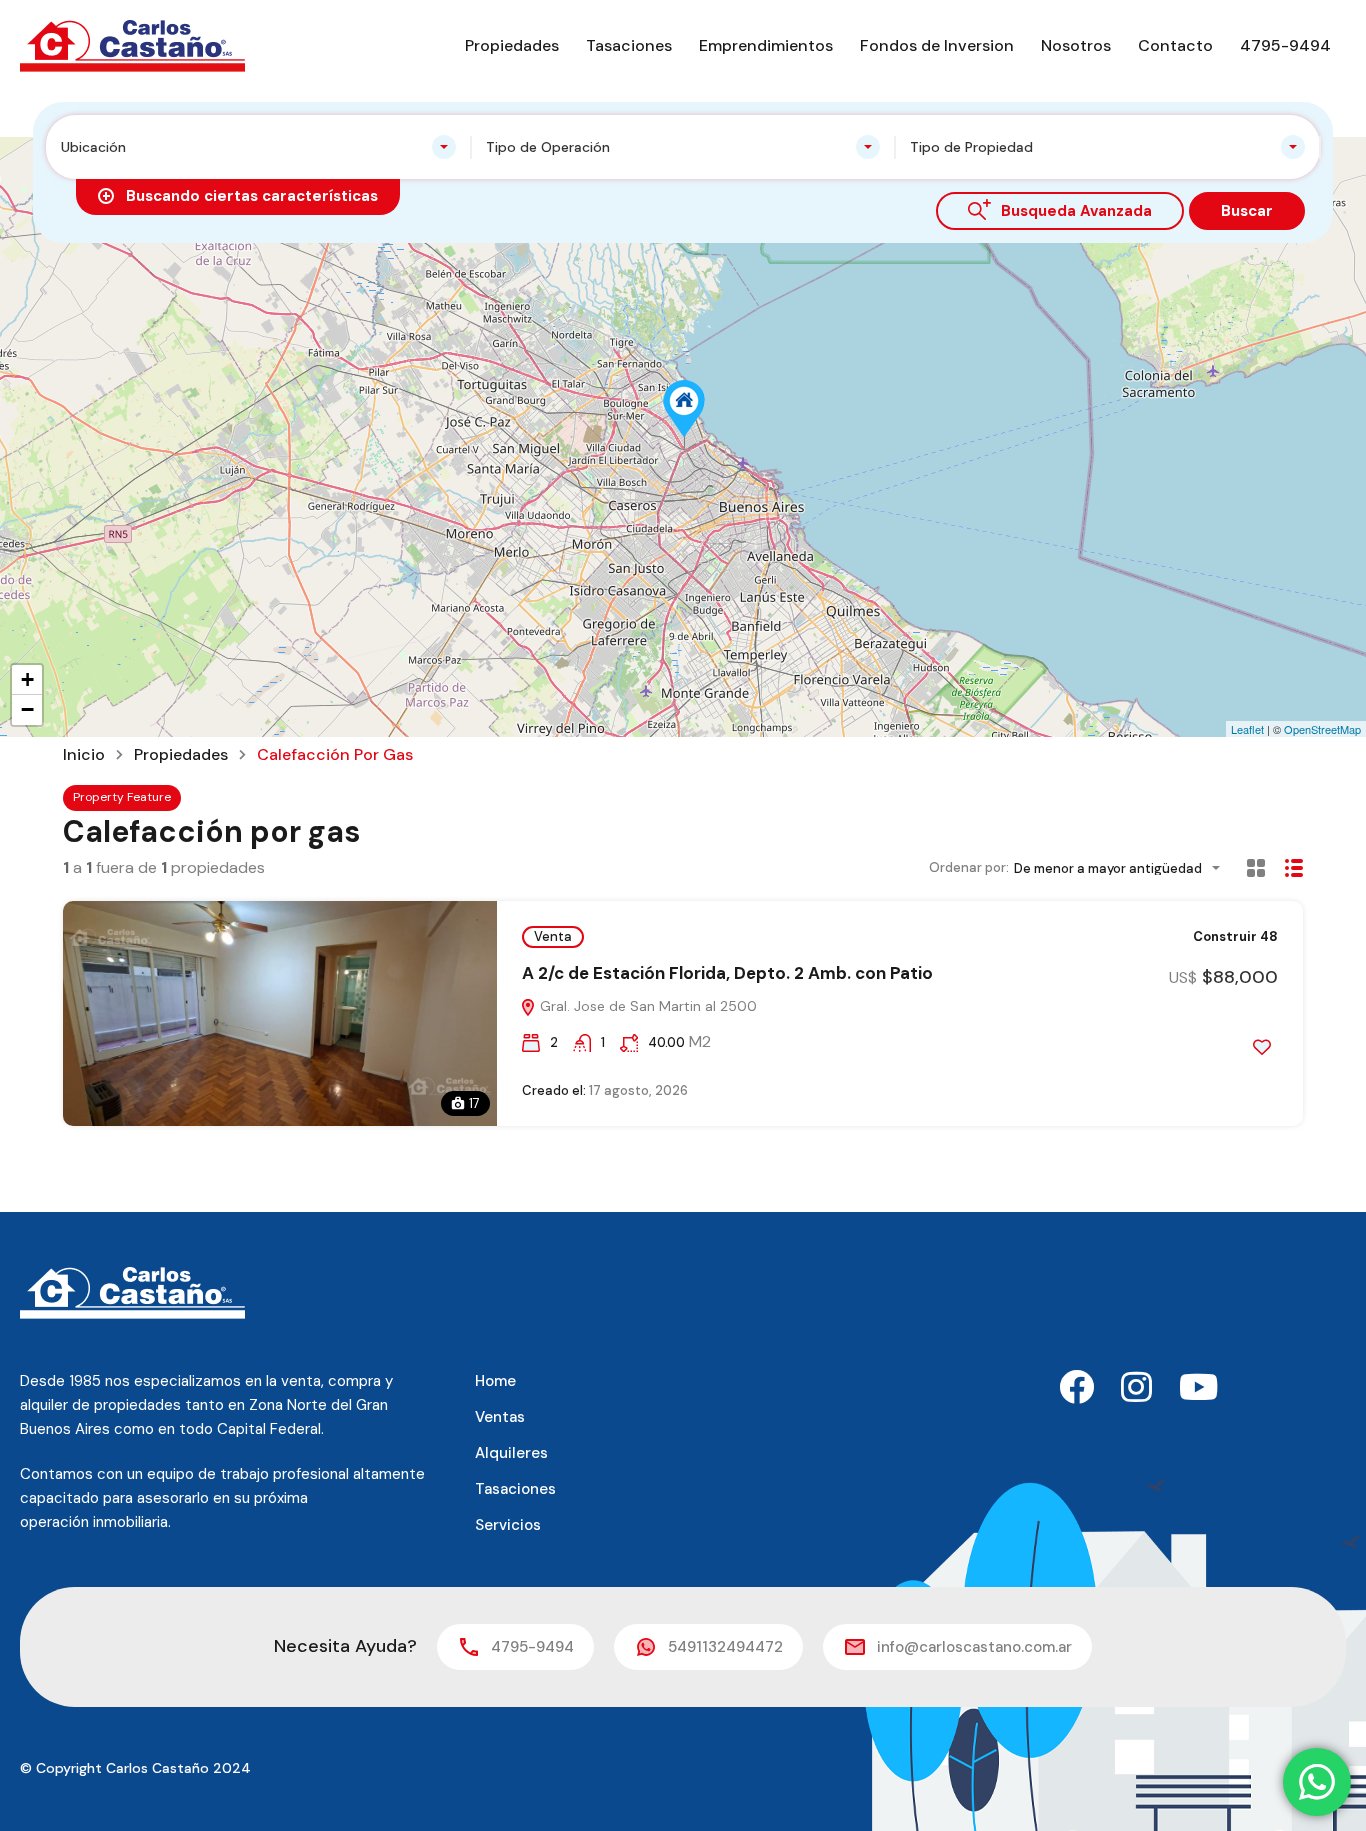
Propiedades (512, 45)
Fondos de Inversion (937, 45)
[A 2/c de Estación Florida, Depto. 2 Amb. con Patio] (684, 408)
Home (495, 1381)
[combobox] (258, 147)
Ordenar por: (969, 867)
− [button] (27, 709)
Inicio (84, 755)
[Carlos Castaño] (132, 44)
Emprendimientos (766, 45)
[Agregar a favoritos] (1262, 1047)
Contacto (1175, 45)
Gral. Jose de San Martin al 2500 (646, 1006)
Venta (553, 936)
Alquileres (511, 1453)
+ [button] (27, 679)
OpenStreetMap (1322, 729)
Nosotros (1076, 45)
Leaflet (1247, 729)
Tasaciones (629, 45)
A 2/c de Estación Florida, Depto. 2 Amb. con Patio (727, 973)
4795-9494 (1285, 45)
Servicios (508, 1525)
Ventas (500, 1417)
